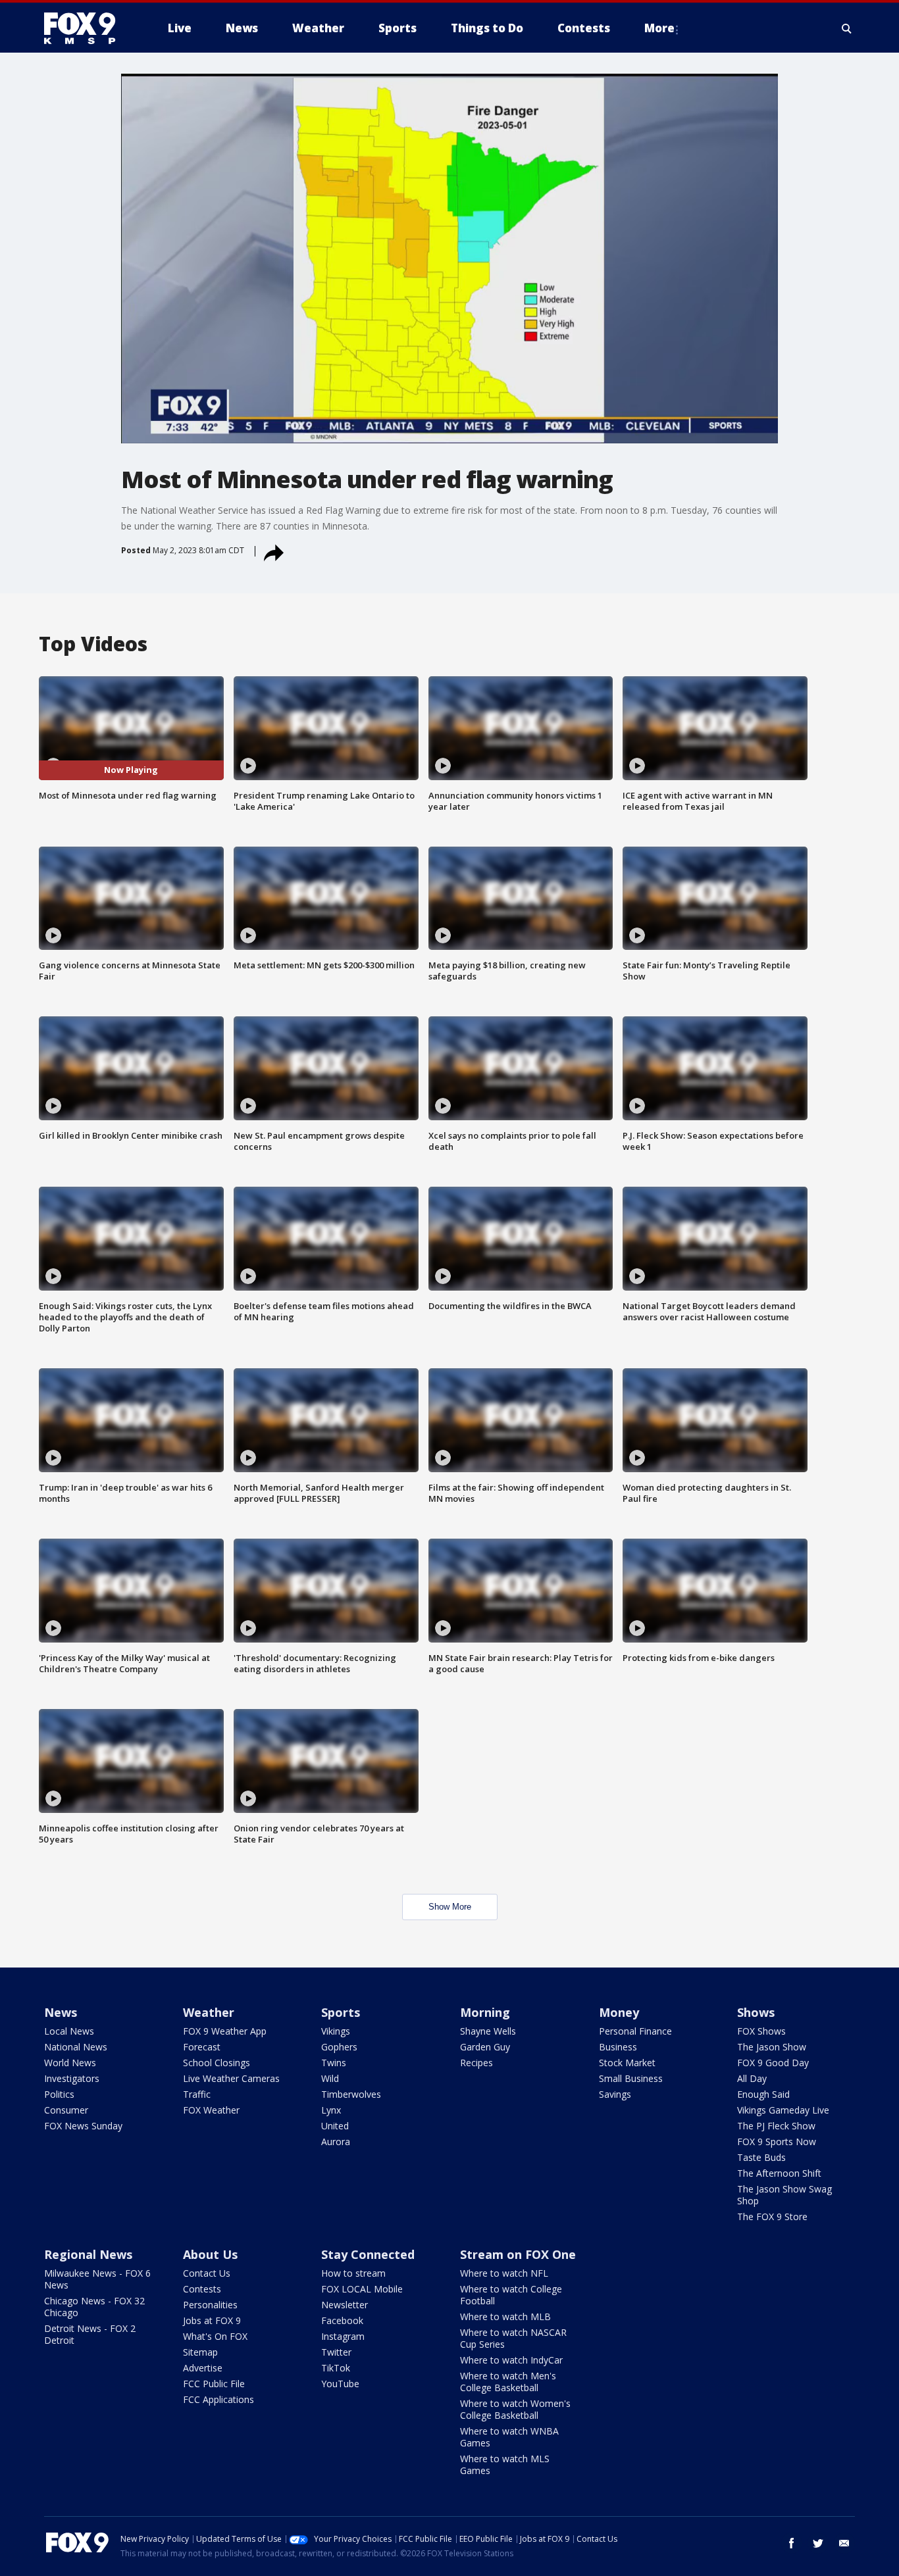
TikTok (336, 2368)
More (659, 28)
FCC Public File (214, 2384)
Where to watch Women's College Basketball (515, 2409)
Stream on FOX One (518, 2254)
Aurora (336, 2142)
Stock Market (627, 2063)
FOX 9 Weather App (225, 2031)
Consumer (66, 2110)
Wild (330, 2078)
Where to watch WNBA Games (509, 2437)
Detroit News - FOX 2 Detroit (90, 2334)
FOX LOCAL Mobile (362, 2289)
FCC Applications (218, 2399)
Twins (334, 2063)
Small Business (631, 2078)
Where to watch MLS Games (505, 2465)
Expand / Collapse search (847, 28)
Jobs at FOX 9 (212, 2320)
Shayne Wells (488, 2031)
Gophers (339, 2047)
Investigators (72, 2078)
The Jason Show (772, 2047)
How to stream (353, 2273)
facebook (792, 2543)
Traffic (197, 2094)
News (61, 2012)
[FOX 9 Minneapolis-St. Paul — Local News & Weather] (88, 28)
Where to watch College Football (511, 2295)
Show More (450, 1907)
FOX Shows (761, 2031)
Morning (485, 2012)
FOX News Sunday (83, 2126)
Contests (202, 2289)
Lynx (331, 2110)
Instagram (343, 2336)
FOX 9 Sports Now (777, 2142)
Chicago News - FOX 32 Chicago (94, 2307)
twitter (818, 2543)
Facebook (342, 2320)
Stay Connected (368, 2254)
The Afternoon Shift (779, 2173)
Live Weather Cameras (231, 2078)
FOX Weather (211, 2110)
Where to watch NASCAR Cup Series (513, 2338)
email (844, 2543)
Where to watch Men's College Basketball (508, 2382)
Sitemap (200, 2352)
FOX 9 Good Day (773, 2063)
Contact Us (207, 2273)
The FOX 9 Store (772, 2217)
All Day (752, 2078)
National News (76, 2047)
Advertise (203, 2368)
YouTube (340, 2384)
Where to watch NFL (504, 2273)
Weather (209, 2012)
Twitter (336, 2352)
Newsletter (345, 2305)
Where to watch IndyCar (511, 2360)
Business (618, 2047)
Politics (59, 2094)
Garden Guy (485, 2047)
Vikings (336, 2031)
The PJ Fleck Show (776, 2126)
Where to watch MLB (505, 2316)
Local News (69, 2031)
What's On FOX (215, 2336)
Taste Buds (761, 2157)
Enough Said (763, 2094)
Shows (756, 2012)
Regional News (88, 2254)
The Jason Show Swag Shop (784, 2195)
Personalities (210, 2305)
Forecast (202, 2047)
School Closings (217, 2063)
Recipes (476, 2063)
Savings (615, 2094)
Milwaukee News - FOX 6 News (97, 2279)
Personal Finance (635, 2031)
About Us (210, 2254)
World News (70, 2063)
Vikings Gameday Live (783, 2110)
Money (619, 2012)
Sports (341, 2012)
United (335, 2126)
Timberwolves (351, 2094)
